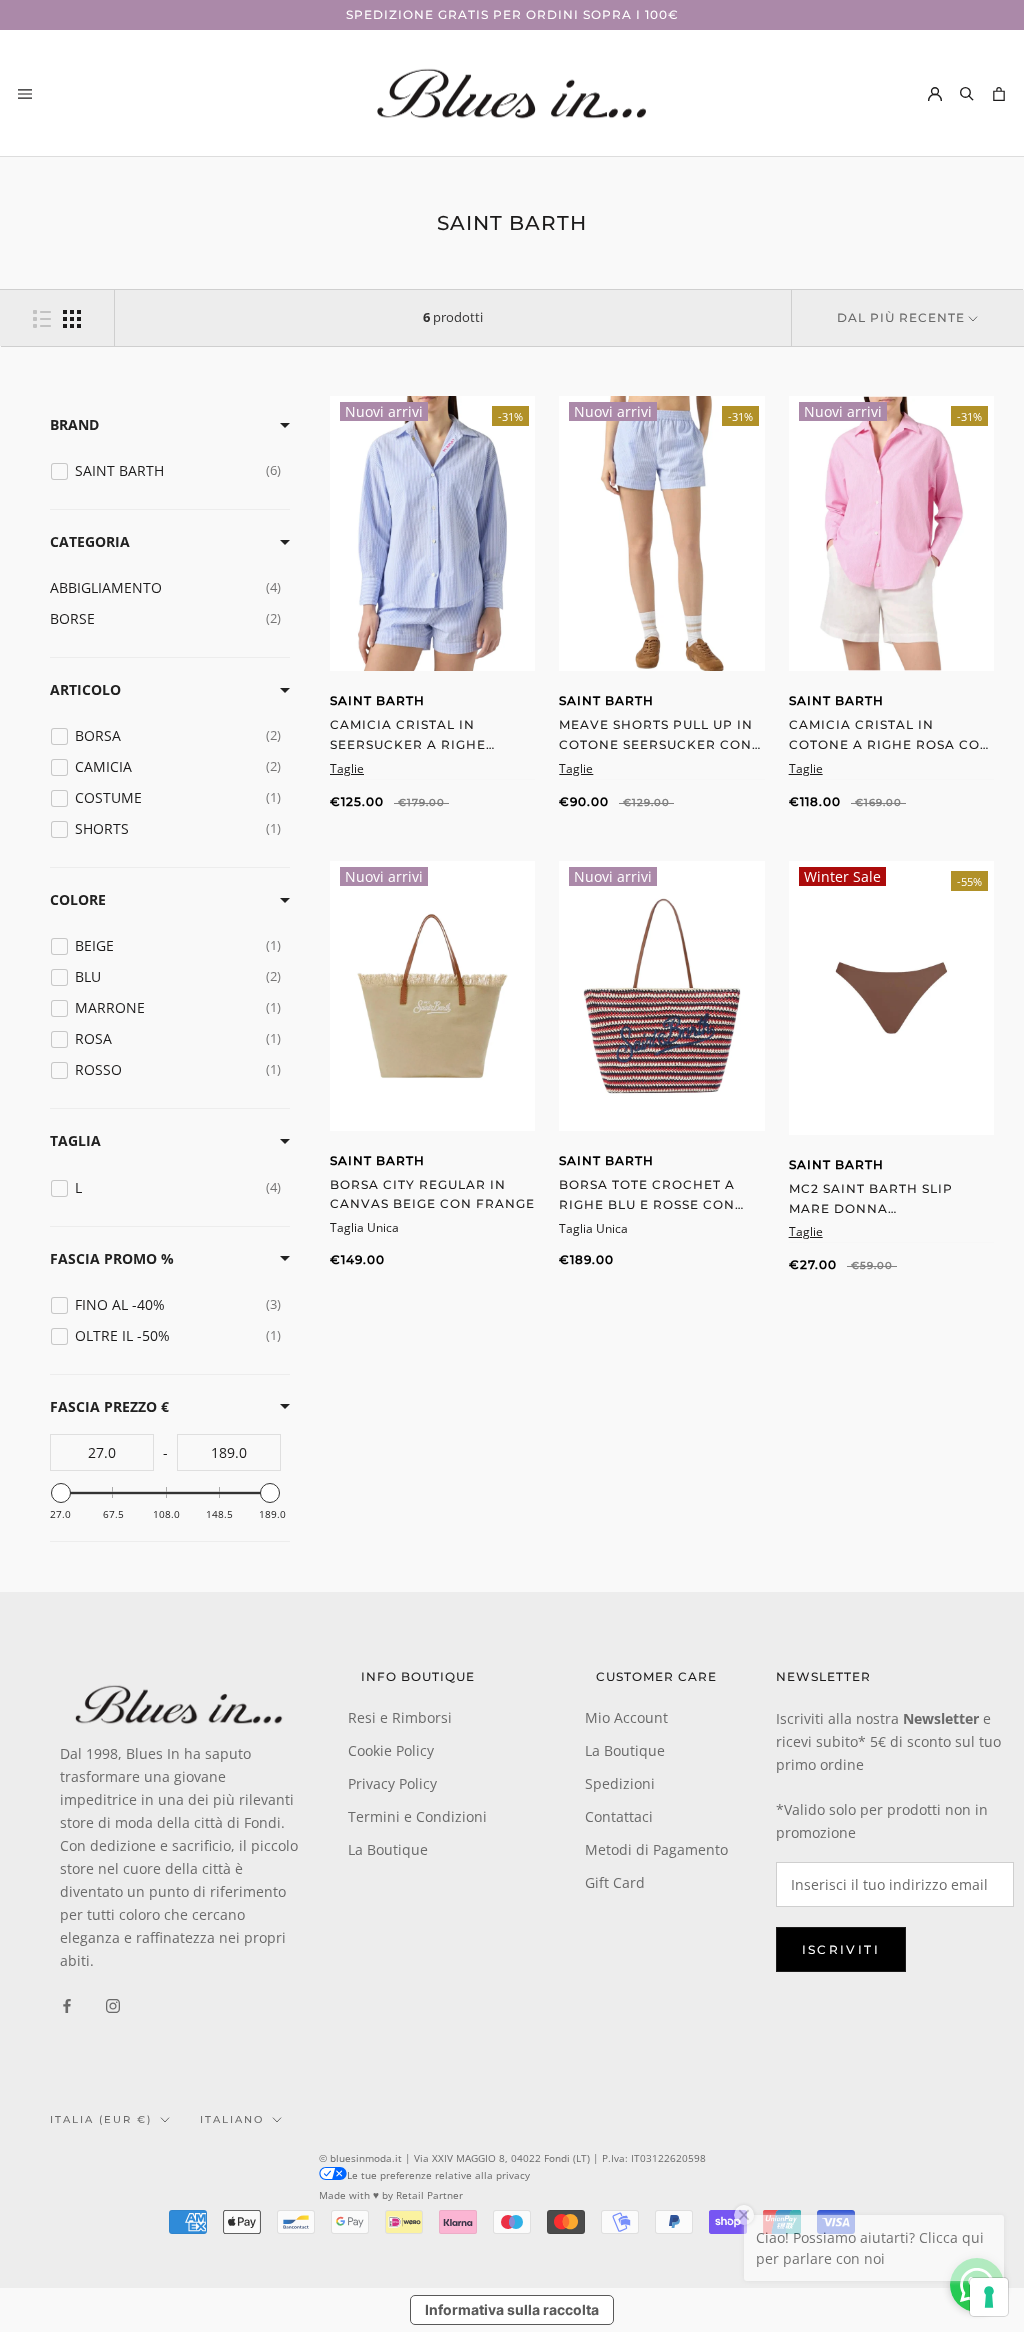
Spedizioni (620, 1783)
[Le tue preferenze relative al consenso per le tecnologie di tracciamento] (989, 2297)
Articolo (85, 689)
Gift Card (615, 1882)
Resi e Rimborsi (400, 1717)
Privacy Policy (392, 1783)
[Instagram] (113, 2004)
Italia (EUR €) (101, 2119)
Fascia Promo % (112, 1258)
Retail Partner (429, 2195)
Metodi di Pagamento (656, 1849)
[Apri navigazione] (25, 93)
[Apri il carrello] (999, 93)
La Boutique (388, 1849)
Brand (74, 424)
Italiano (232, 2119)
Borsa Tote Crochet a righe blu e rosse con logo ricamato (647, 1204)
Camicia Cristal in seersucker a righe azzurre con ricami (409, 744)
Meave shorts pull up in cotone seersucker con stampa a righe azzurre (656, 744)
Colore (78, 899)
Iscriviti (841, 1949)
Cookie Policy (391, 1750)
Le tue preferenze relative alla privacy (438, 2175)
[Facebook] (67, 2004)
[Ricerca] (967, 93)
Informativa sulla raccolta (512, 2309)
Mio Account (626, 1717)
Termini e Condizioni (417, 1816)
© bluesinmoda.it (360, 2158)
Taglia (75, 1140)
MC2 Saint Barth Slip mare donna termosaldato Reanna (879, 1208)
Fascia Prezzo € (109, 1406)
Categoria (90, 541)
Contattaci (619, 1816)
